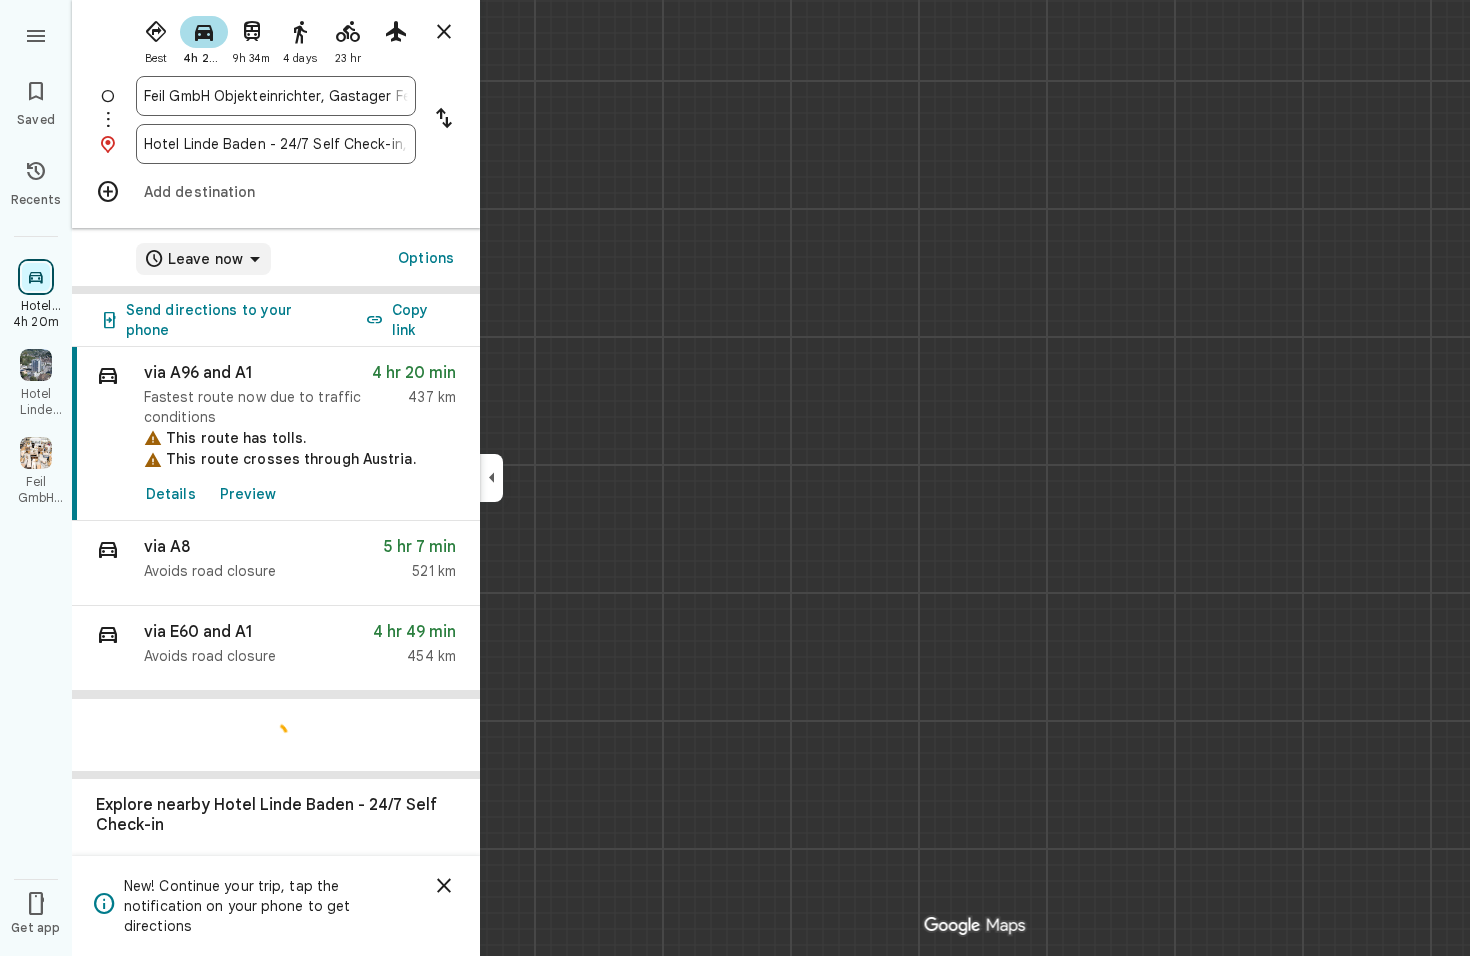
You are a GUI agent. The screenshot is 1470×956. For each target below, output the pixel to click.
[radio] (156, 38)
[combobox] (276, 96)
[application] (735, 478)
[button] (276, 563)
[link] (276, 434)
